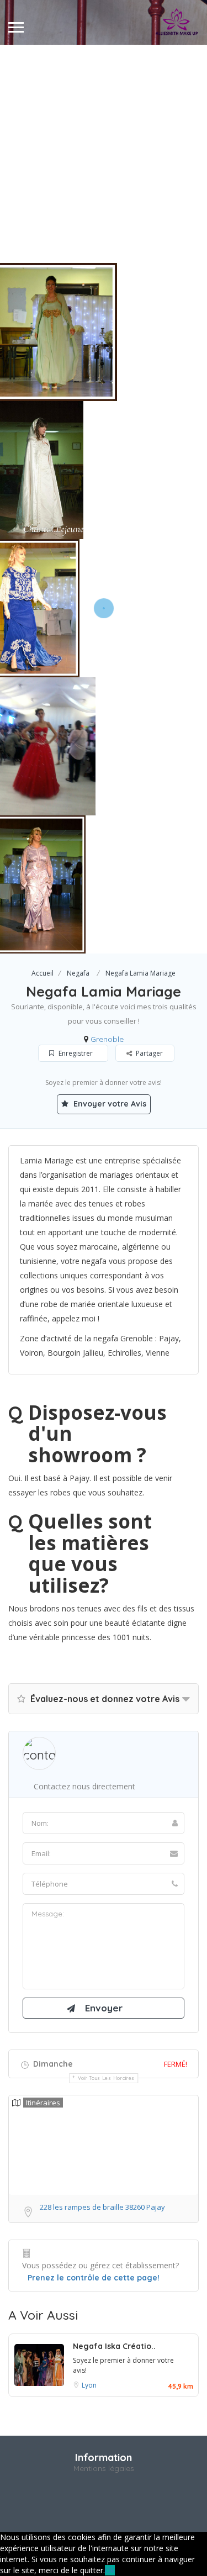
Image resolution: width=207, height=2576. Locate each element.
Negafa (78, 973)
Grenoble (107, 1039)
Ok (110, 2570)
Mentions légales (104, 2468)
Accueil (43, 973)
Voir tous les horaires (106, 2078)
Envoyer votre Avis (109, 1104)
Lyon (89, 2385)
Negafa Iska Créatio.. (114, 2346)
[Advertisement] (104, 154)
